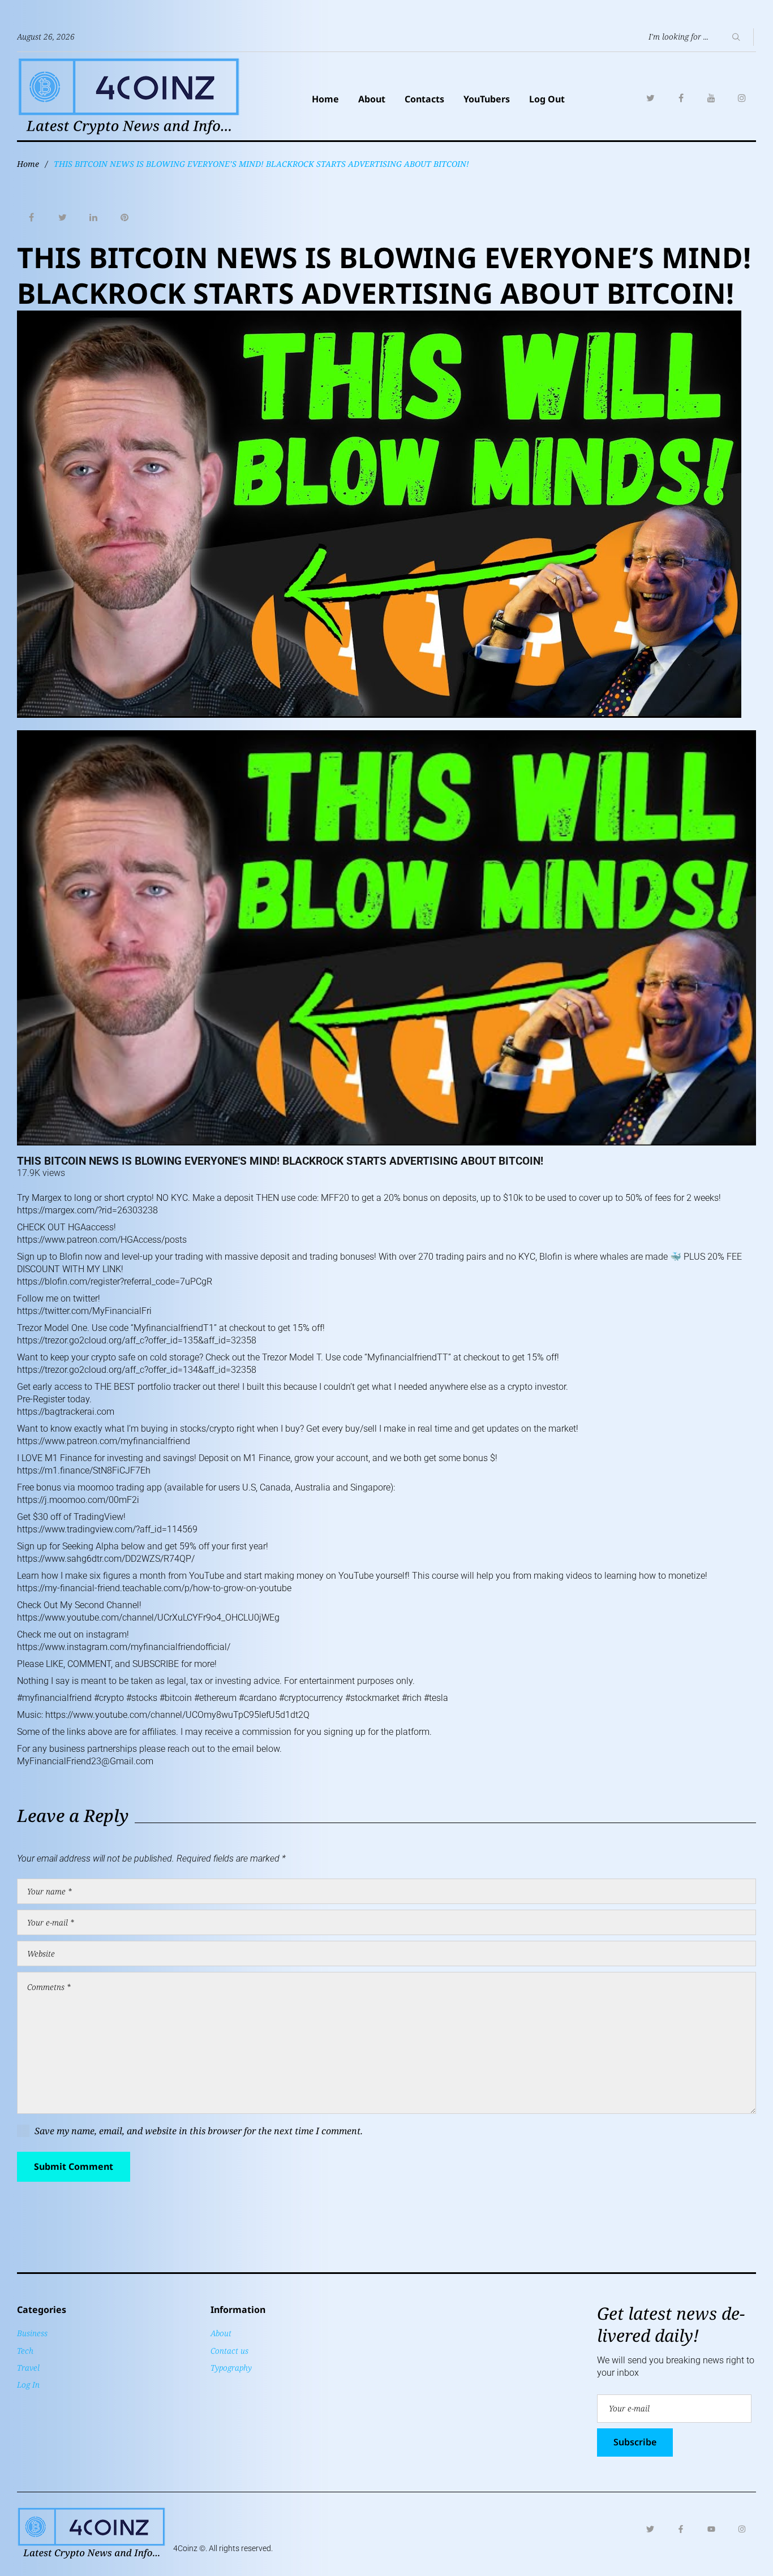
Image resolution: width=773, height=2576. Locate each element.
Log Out (547, 99)
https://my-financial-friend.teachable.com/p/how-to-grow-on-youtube (154, 1588)
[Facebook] (681, 98)
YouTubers (487, 99)
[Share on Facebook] (31, 218)
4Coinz (185, 2548)
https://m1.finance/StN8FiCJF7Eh (84, 1470)
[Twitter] (650, 98)
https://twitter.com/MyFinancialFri (84, 1311)
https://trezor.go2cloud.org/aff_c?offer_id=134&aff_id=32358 (137, 1370)
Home (325, 99)
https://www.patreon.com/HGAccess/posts (102, 1240)
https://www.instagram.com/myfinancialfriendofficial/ (124, 1647)
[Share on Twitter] (62, 218)
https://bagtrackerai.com (66, 1412)
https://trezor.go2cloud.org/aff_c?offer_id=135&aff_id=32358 (137, 1340)
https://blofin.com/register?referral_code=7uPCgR (115, 1281)
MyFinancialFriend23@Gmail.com (85, 1761)
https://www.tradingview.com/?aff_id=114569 (107, 1529)
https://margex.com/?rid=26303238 (87, 1210)
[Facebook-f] (681, 2529)
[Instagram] (742, 98)
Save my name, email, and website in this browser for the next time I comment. (199, 2131)
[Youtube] (711, 2529)
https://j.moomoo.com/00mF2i (78, 1500)
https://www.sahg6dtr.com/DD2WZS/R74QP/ (106, 1559)
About (372, 99)
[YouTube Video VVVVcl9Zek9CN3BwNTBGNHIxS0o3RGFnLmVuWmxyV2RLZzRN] (386, 938)
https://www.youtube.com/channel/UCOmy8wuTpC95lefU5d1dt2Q (177, 1715)
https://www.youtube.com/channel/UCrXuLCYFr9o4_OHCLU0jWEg (148, 1617)
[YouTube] (711, 98)
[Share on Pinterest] (124, 218)
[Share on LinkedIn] (93, 218)
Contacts (424, 99)
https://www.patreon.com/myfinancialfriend (104, 1441)
